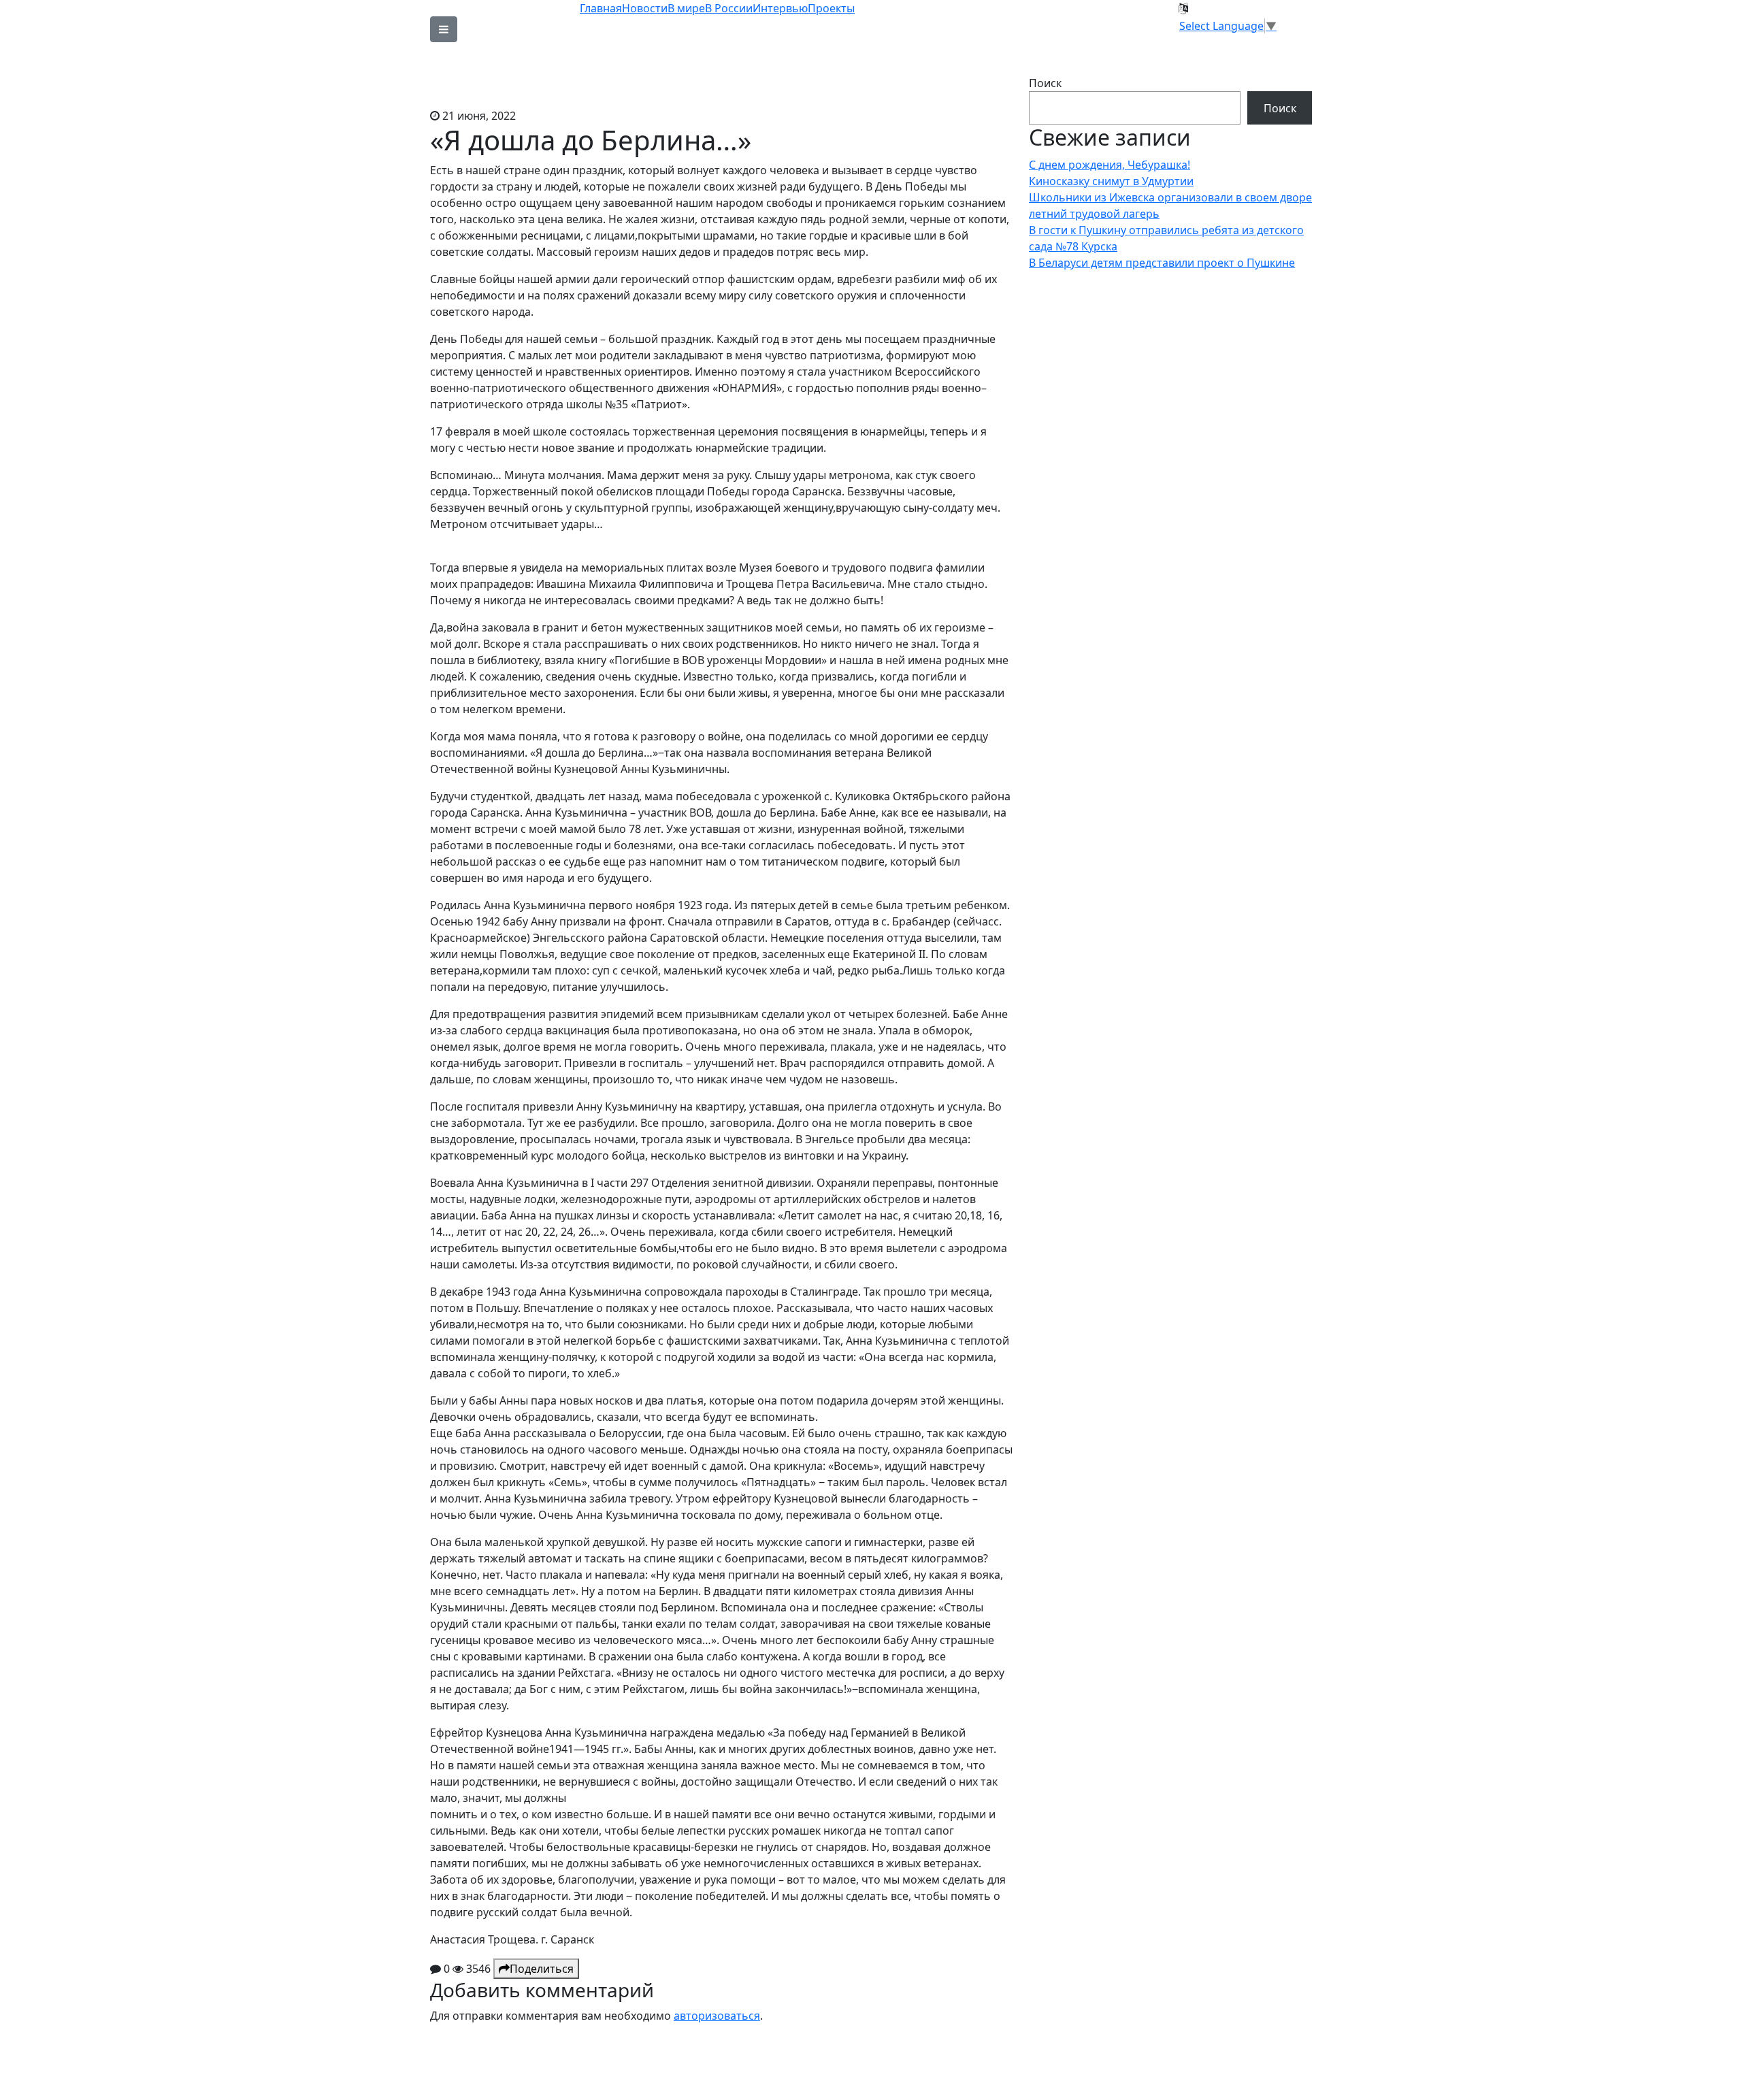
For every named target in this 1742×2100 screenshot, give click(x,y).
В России (729, 8)
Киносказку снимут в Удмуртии (1111, 181)
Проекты (831, 8)
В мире (686, 8)
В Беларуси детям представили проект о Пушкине (1162, 263)
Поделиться (542, 1969)
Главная (601, 8)
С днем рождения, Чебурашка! (1110, 165)
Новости (645, 8)
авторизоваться (717, 2016)
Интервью (780, 8)
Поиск (1045, 83)
